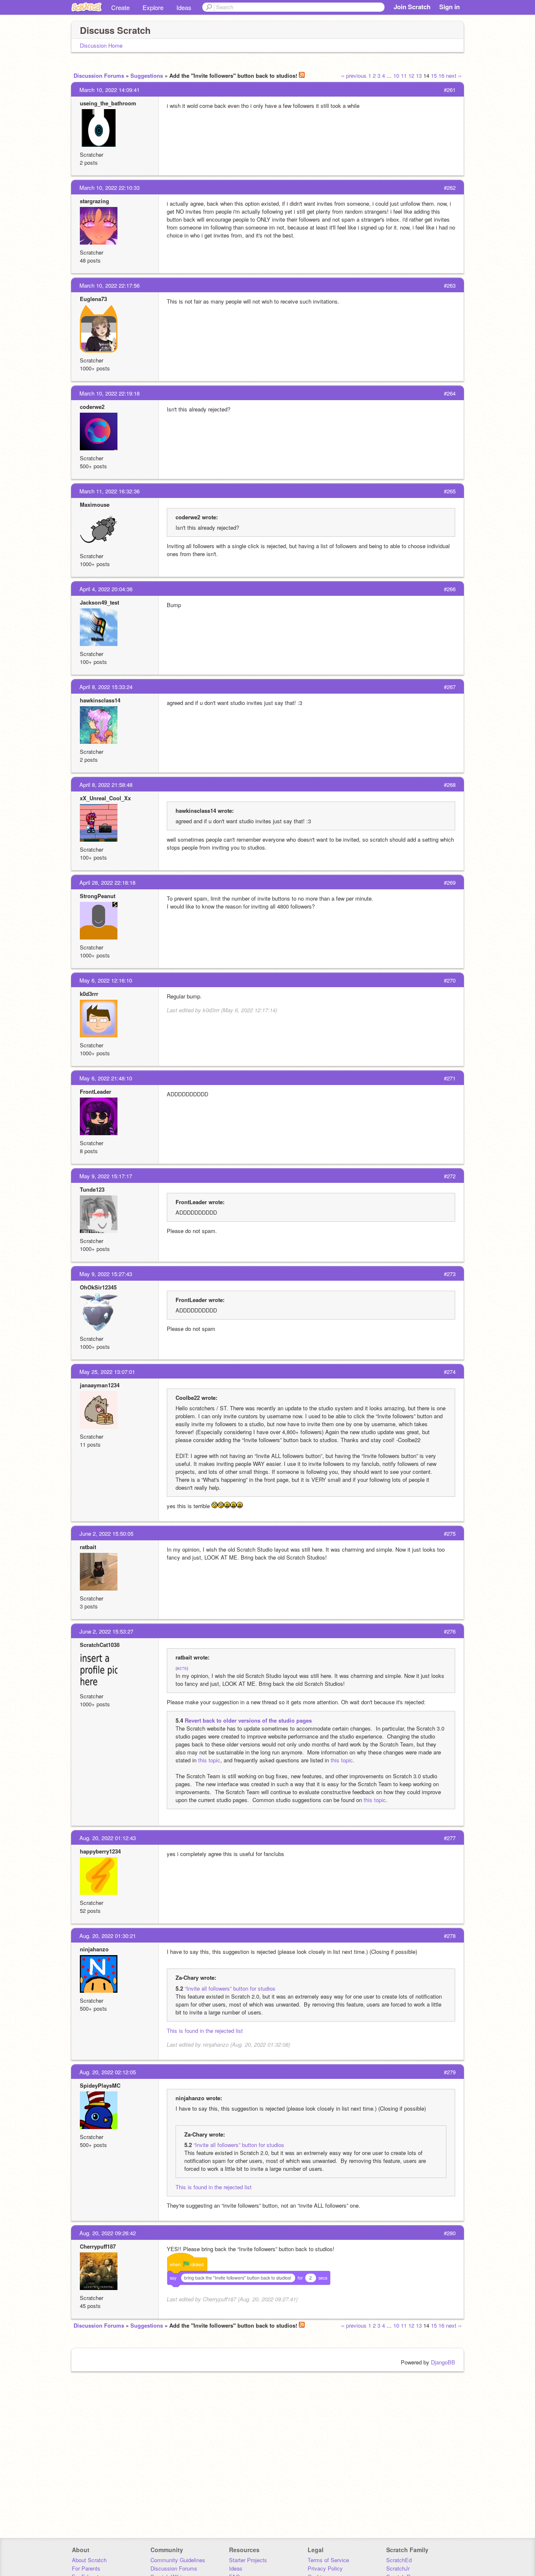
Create (120, 7)
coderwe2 (92, 407)
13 (419, 75)
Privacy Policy (325, 2568)
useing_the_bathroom (108, 103)
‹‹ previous (354, 75)
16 (441, 75)
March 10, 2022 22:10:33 (110, 188)
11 (404, 75)
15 (434, 75)
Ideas (184, 7)
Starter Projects (248, 2560)
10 (396, 75)
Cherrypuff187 (98, 2246)
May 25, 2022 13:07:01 (107, 1372)
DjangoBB (443, 2362)
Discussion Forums (99, 75)
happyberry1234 (100, 1851)
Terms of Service (328, 2560)
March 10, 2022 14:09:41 (110, 90)
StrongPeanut (98, 896)
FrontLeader (96, 1091)
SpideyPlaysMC (100, 2085)
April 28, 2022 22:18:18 (107, 882)
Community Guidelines (178, 2560)
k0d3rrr (89, 994)
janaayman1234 (100, 1385)
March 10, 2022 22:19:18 (110, 393)
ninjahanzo (94, 1949)
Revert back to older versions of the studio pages (248, 1720)
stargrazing (94, 201)
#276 (182, 1668)
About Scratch (89, 2560)
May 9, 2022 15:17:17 (106, 1176)
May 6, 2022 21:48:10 (106, 1078)
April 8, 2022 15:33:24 (106, 687)
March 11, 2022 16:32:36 (110, 491)
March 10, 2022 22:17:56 (110, 285)
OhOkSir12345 (98, 1287)
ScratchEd (399, 2560)
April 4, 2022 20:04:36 (106, 589)
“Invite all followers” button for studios (230, 1988)
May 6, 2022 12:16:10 (106, 980)
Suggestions (147, 75)
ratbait (88, 1547)
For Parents (86, 2568)
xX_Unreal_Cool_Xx (105, 798)
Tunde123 (92, 1189)
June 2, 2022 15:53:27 (106, 1631)
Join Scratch (412, 7)
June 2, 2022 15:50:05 (106, 1533)
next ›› (454, 75)
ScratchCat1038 (100, 1645)
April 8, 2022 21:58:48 (106, 785)
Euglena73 (93, 299)
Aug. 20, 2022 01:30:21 (108, 1936)
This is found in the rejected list (205, 2031)
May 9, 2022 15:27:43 (106, 1274)
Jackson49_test (99, 602)
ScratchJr (398, 2568)
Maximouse (95, 504)
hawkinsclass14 (100, 700)
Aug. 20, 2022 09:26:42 (108, 2233)
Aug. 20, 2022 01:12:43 (108, 1838)
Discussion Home (101, 45)
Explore (153, 7)
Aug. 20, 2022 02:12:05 (108, 2072)
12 (411, 75)
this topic (209, 1760)
